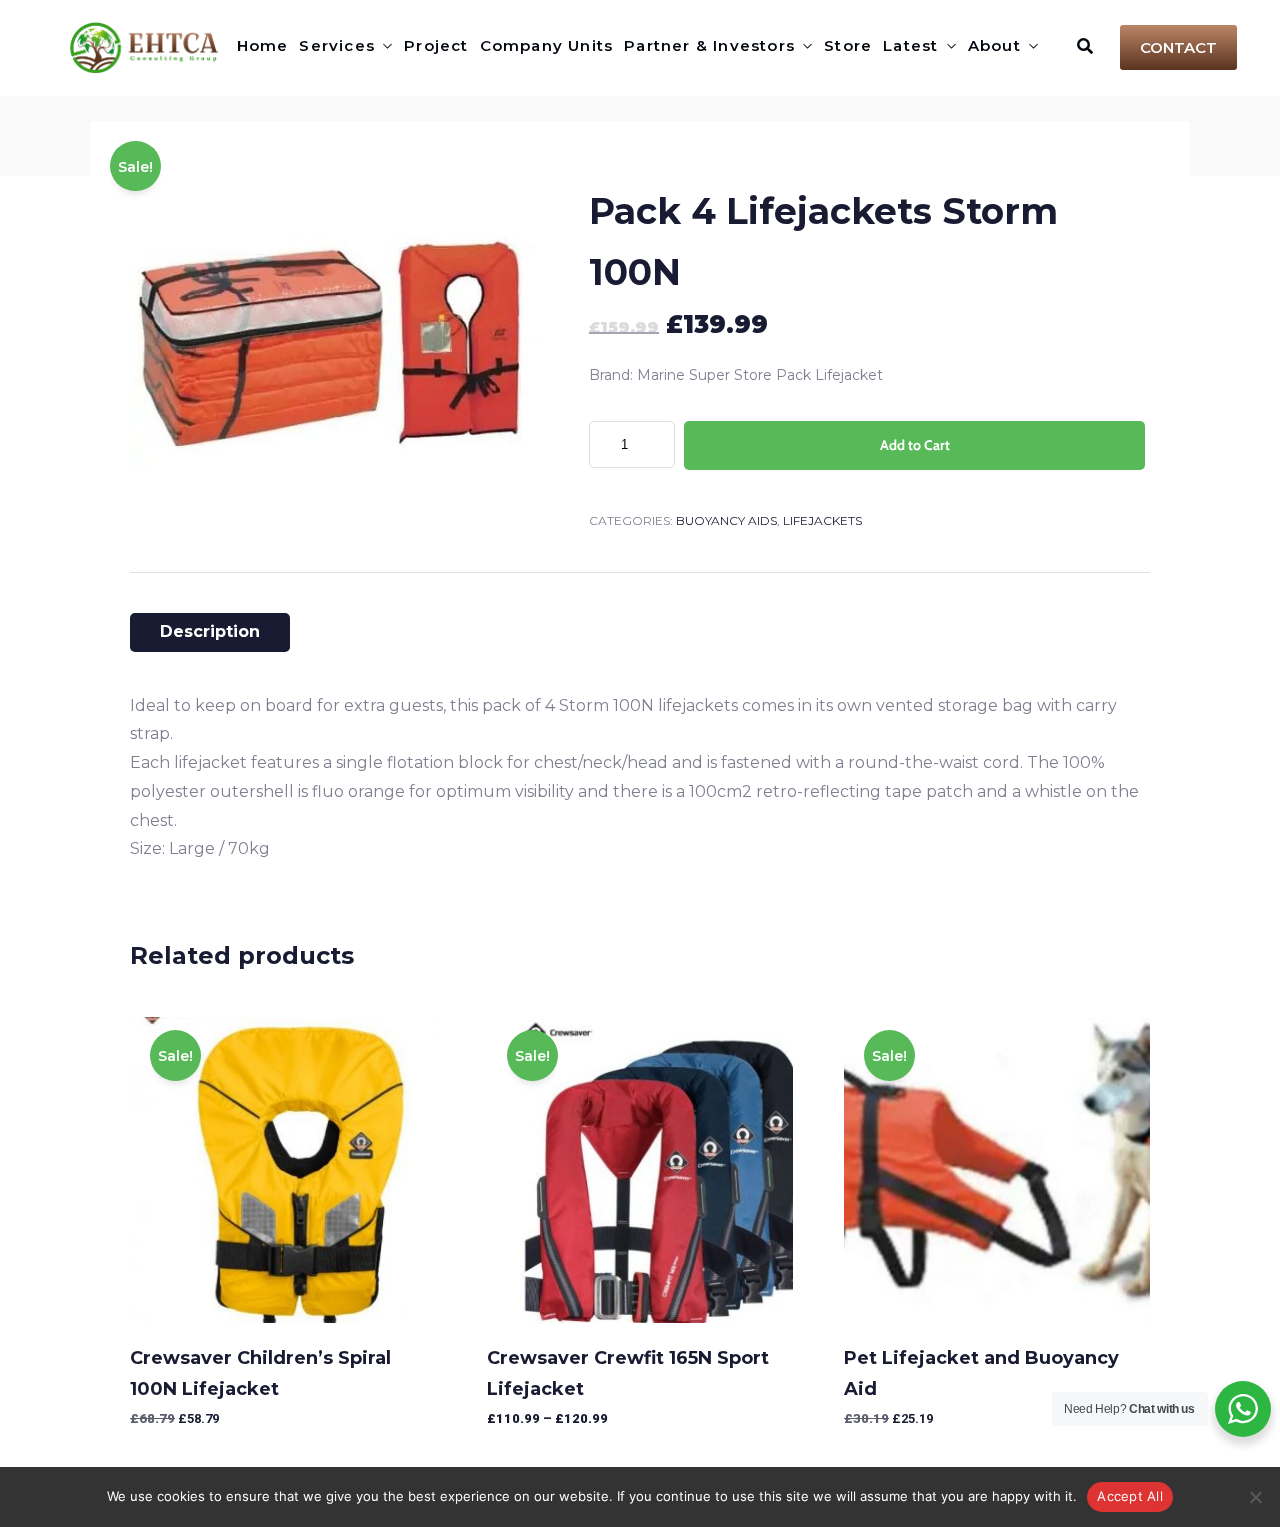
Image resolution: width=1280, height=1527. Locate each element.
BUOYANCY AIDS (726, 520)
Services (337, 45)
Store (848, 45)
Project (436, 45)
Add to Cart (915, 445)
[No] (1255, 1497)
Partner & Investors (709, 45)
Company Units (547, 45)
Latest (910, 45)
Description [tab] (210, 631)
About (994, 45)
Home (263, 45)
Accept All (1130, 1496)
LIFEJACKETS (822, 520)
